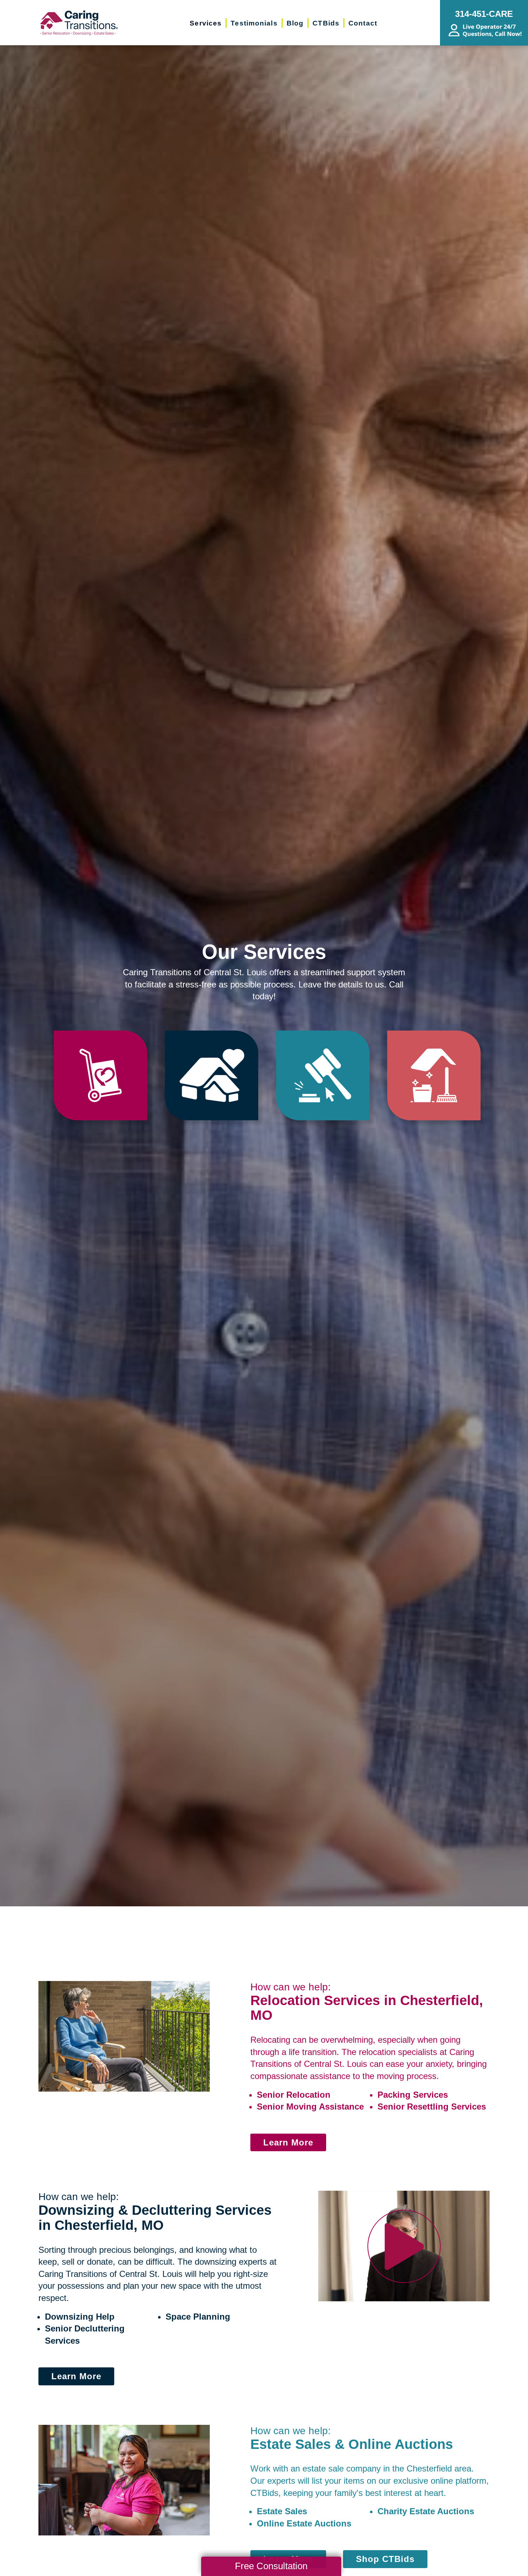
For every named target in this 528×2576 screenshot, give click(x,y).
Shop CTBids (385, 2559)
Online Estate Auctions (304, 2523)
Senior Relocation (294, 2095)
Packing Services (413, 2095)
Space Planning (198, 2317)
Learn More (288, 2142)
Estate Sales (282, 2511)
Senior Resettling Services (432, 2107)
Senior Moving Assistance (310, 2107)
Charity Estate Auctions (426, 2511)
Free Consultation (271, 2566)
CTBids (264, 2493)
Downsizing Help (80, 2317)
